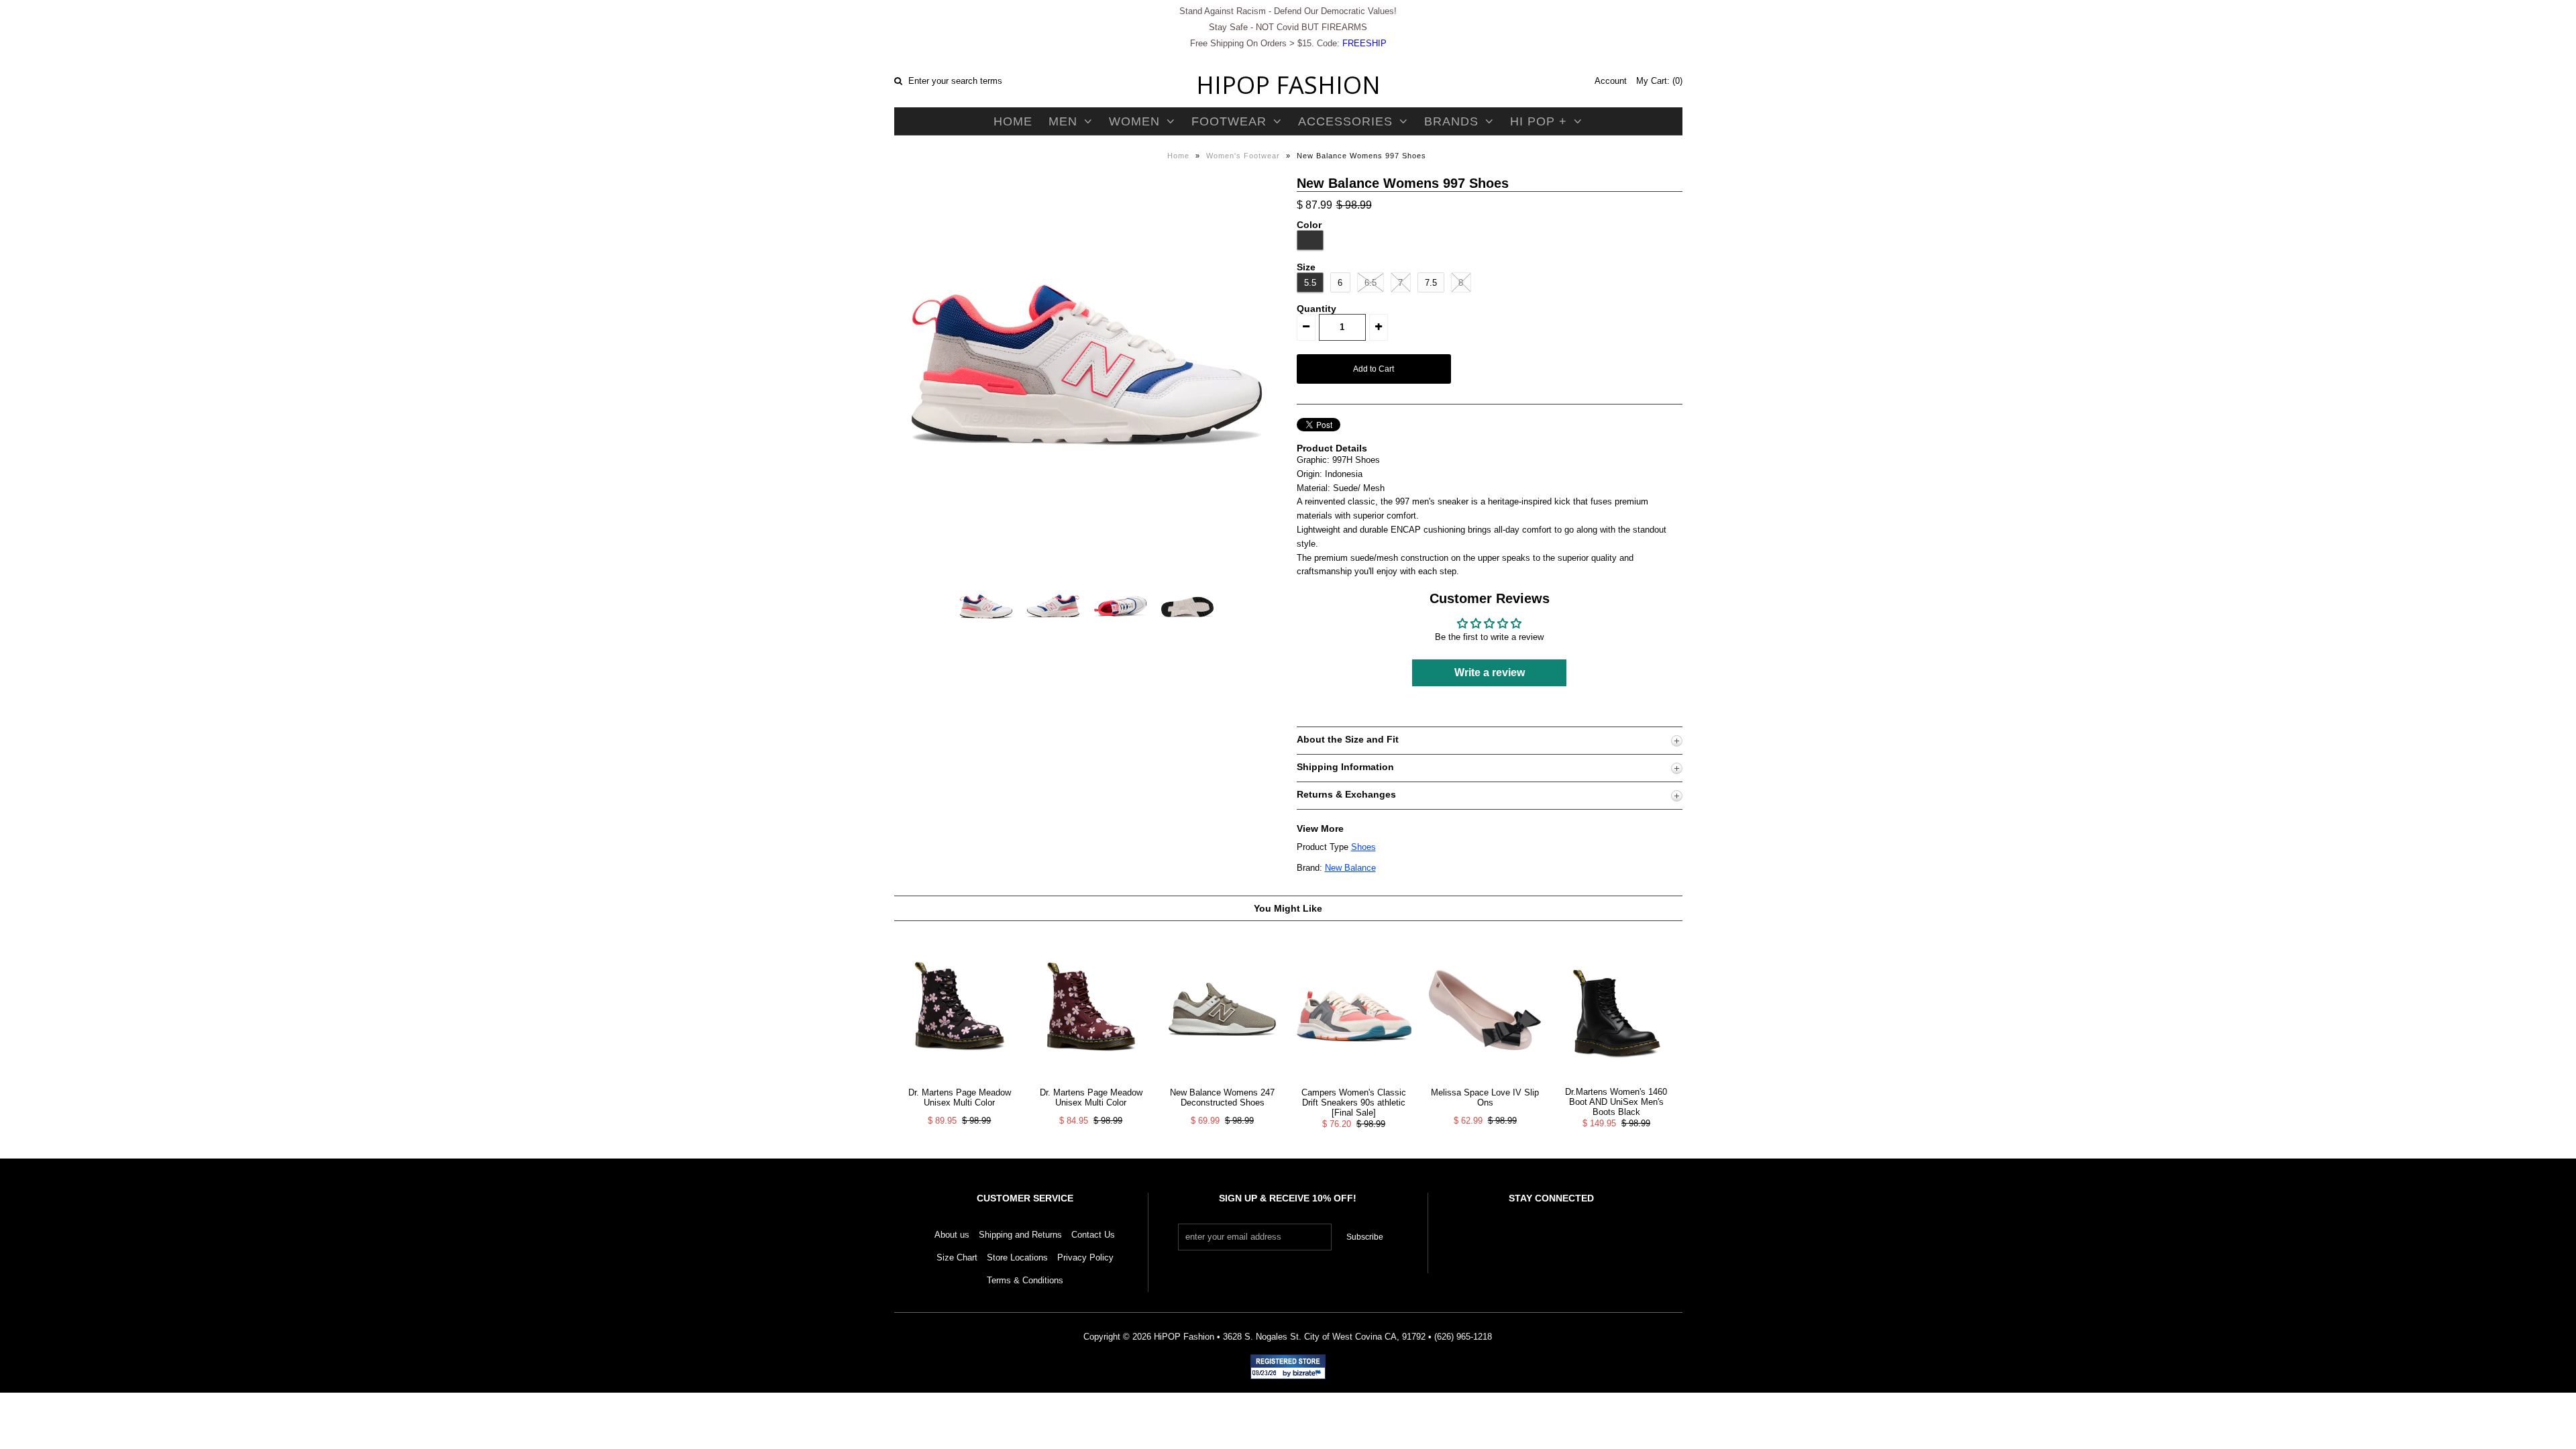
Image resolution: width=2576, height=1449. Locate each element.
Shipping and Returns (1020, 1235)
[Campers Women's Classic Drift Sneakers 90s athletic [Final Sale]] (1353, 1080)
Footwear (1229, 121)
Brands (1451, 121)
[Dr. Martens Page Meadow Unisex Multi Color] (960, 1080)
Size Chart (957, 1257)
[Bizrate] (1309, 1374)
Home (1013, 121)
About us (952, 1235)
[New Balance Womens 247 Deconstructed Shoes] (1222, 1080)
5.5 (1310, 283)
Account (1611, 81)
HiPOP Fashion (1288, 85)
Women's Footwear (1243, 156)
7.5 (1431, 283)
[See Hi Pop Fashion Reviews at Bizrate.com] (1288, 1367)
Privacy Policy (1085, 1257)
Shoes (1363, 847)
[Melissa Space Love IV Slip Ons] (1485, 1080)
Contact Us (1093, 1235)
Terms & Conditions (1025, 1280)
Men (1063, 121)
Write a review (1490, 673)
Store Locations (1017, 1257)
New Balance (1350, 868)
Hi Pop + (1539, 121)
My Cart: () (1659, 81)
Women (1134, 121)
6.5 (1371, 283)
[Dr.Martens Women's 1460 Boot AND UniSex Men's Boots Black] (1616, 1080)
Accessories (1345, 121)
